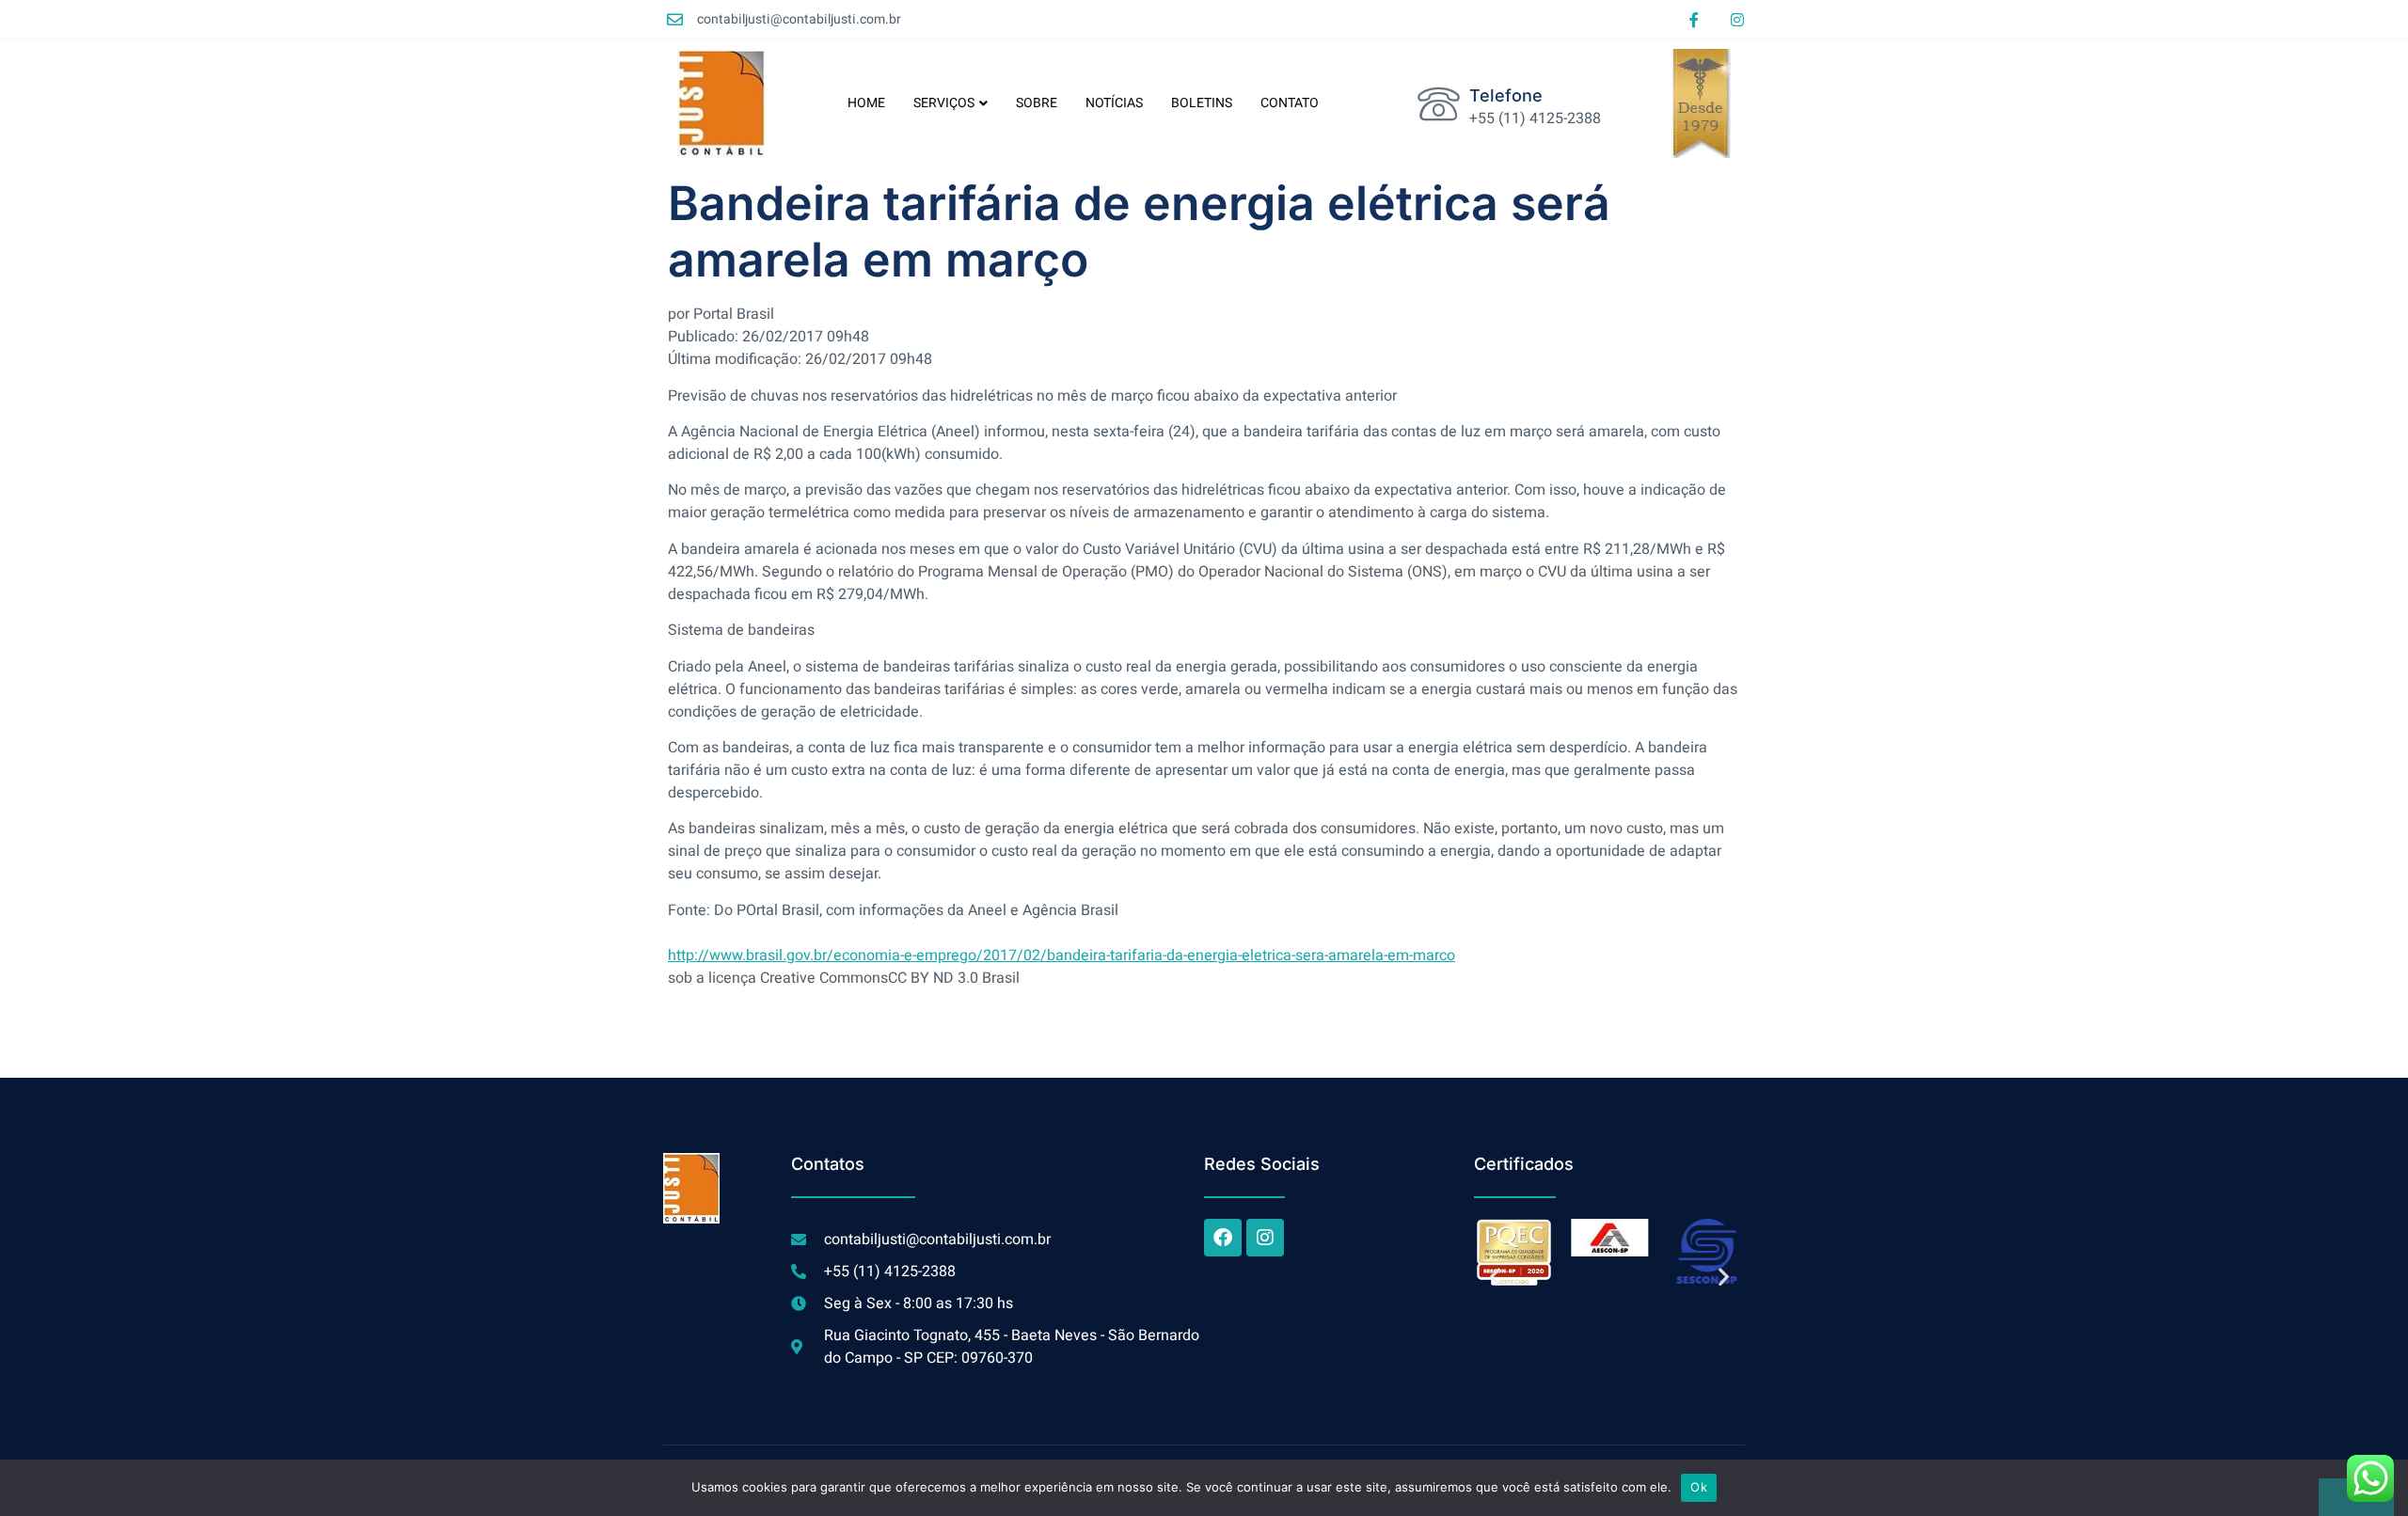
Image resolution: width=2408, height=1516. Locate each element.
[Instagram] (1737, 20)
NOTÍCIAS (1114, 103)
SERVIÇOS (944, 103)
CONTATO (1290, 103)
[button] (1495, 1277)
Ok (1699, 1487)
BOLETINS (1202, 103)
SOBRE (1037, 103)
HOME (866, 103)
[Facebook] (1223, 1238)
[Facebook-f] (1694, 20)
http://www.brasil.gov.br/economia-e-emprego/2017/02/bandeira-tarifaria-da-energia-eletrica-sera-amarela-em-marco (1061, 955)
